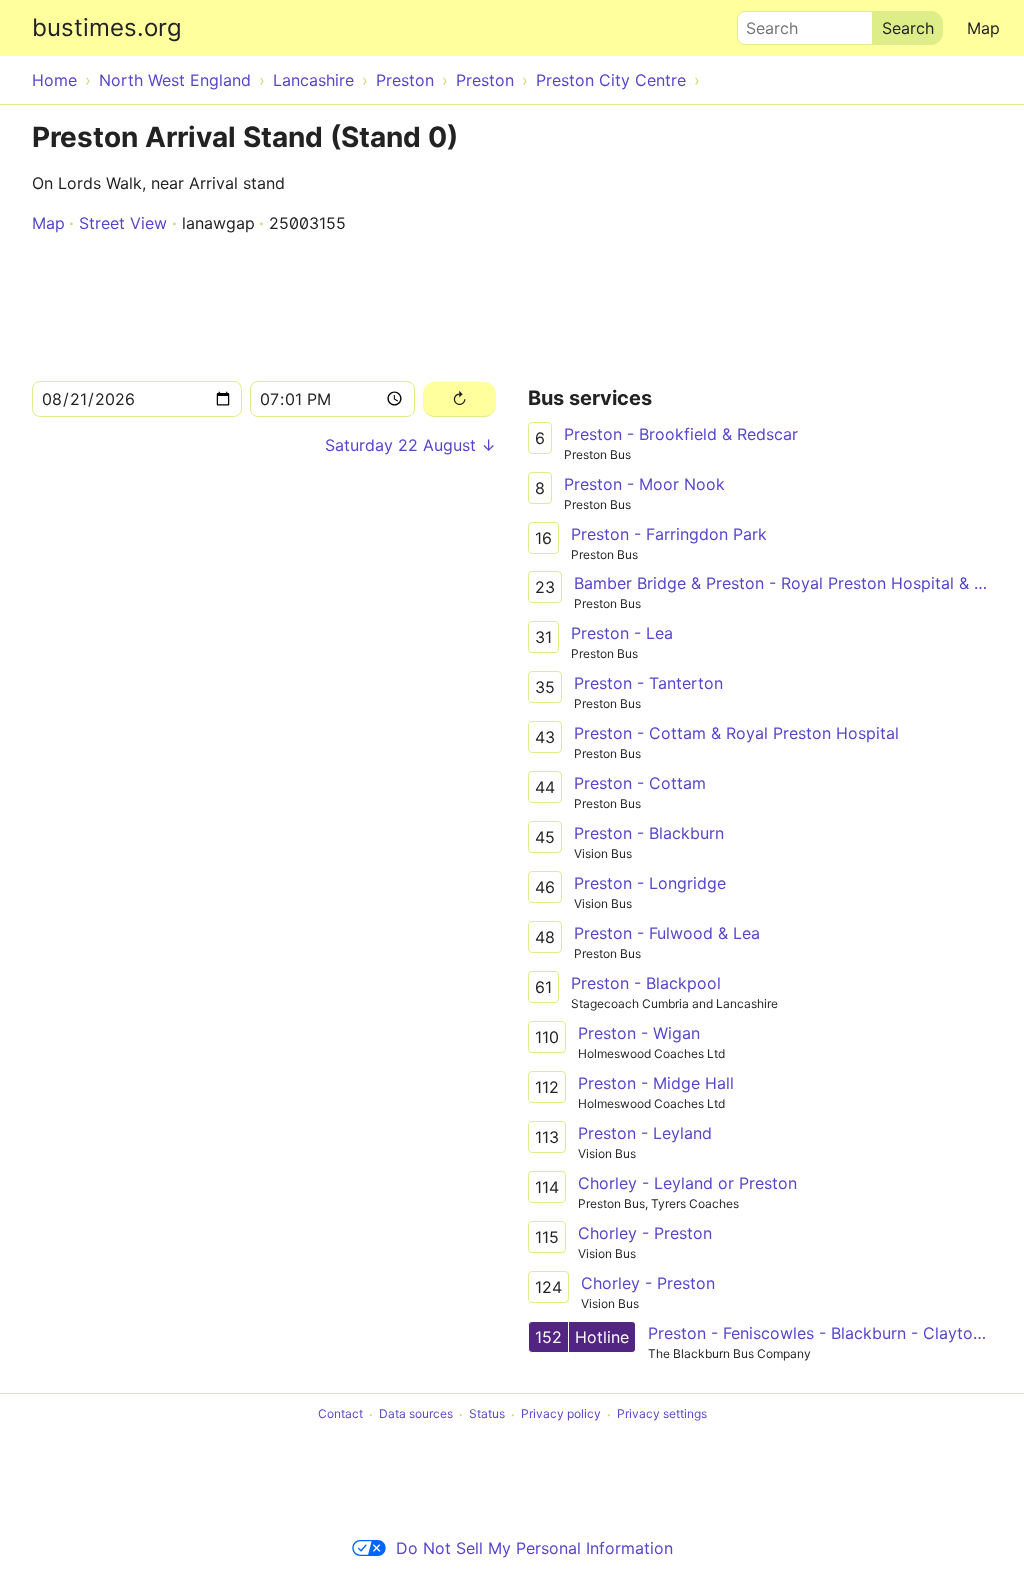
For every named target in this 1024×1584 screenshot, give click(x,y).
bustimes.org (107, 27)
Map (983, 28)
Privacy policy (561, 1414)
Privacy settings (662, 1414)
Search (763, 23)
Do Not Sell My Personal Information (534, 1548)
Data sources (416, 1414)
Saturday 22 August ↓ (410, 445)
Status (487, 1414)
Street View (123, 223)
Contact (340, 1414)
